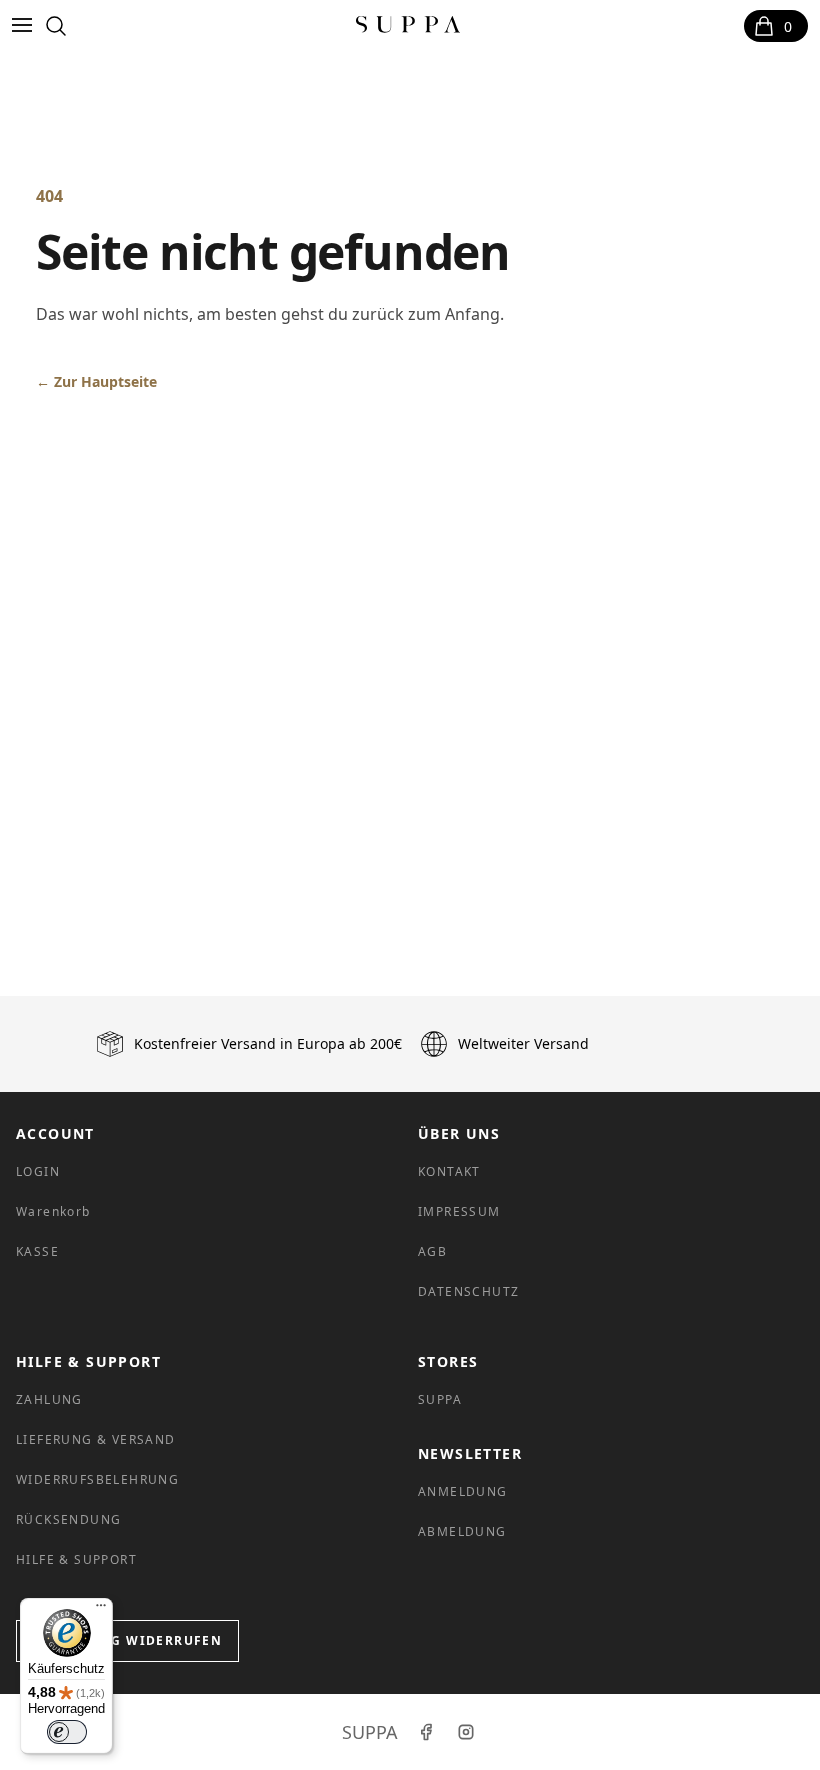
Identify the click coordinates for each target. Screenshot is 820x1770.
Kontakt (449, 1171)
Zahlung (49, 1399)
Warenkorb (53, 1211)
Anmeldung (463, 1491)
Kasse (37, 1251)
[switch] (67, 1732)
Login (38, 1171)
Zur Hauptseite (96, 381)
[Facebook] (426, 1732)
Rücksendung (68, 1519)
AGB (432, 1251)
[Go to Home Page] (408, 26)
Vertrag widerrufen (139, 1640)
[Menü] (101, 1610)
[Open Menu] (26, 26)
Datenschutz (468, 1291)
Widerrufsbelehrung (97, 1479)
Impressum (459, 1211)
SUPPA (440, 1399)
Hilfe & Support (76, 1559)
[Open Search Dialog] (56, 26)
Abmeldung (462, 1531)
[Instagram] (466, 1732)
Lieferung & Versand (96, 1439)
